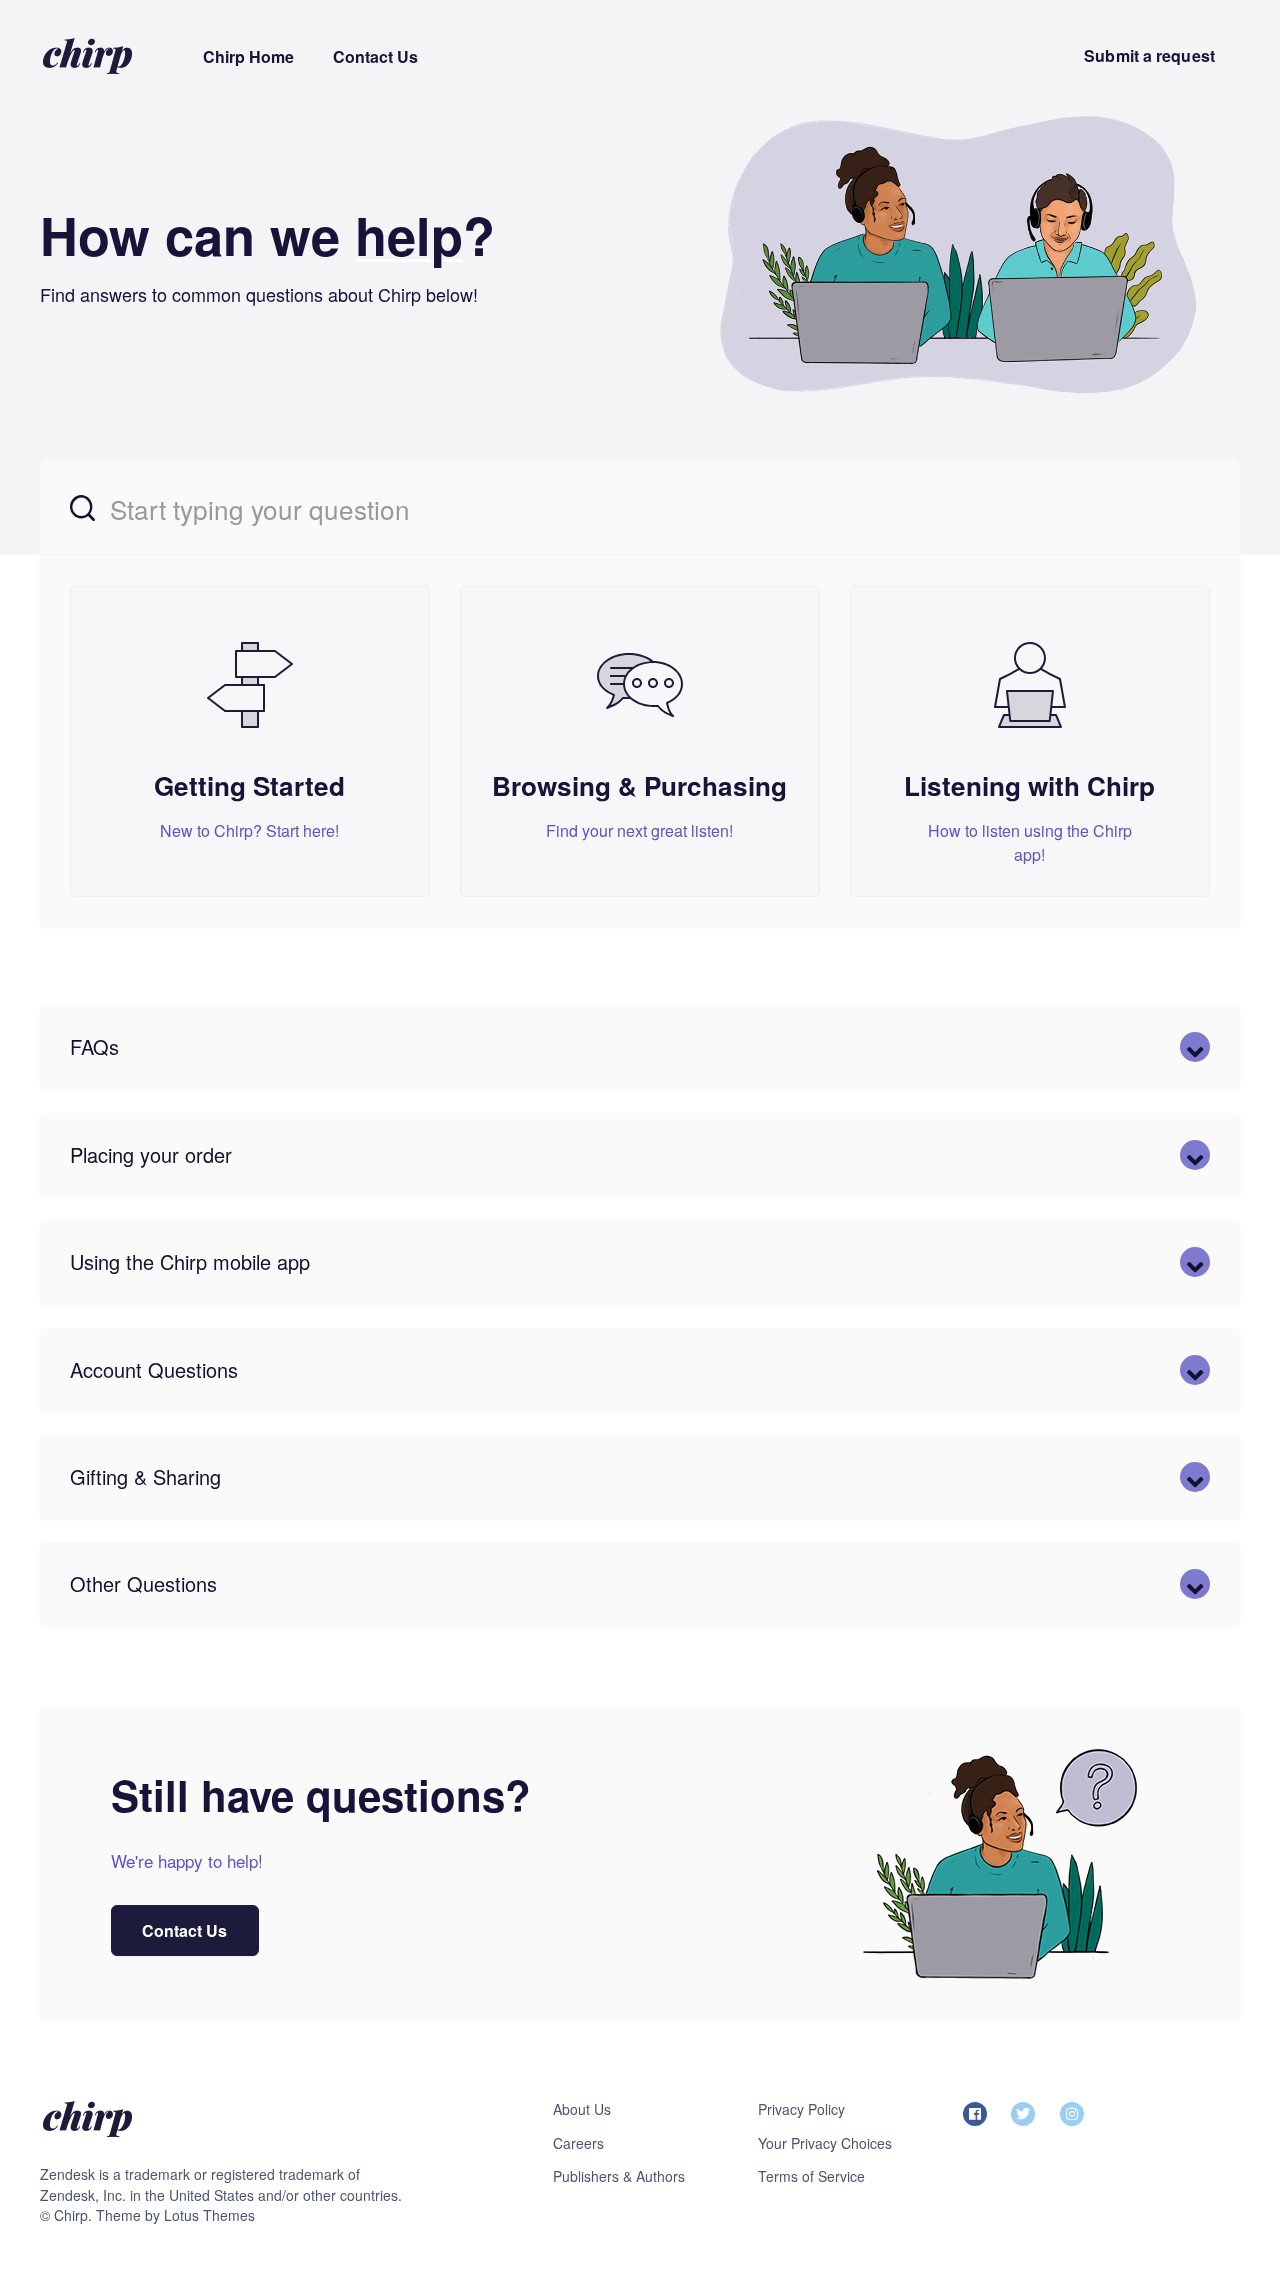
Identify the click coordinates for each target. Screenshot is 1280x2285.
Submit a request (1149, 55)
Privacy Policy (801, 2109)
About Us (582, 2109)
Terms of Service (811, 2176)
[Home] (87, 55)
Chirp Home (248, 56)
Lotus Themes (209, 2215)
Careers (578, 2143)
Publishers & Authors (619, 2176)
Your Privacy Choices (825, 2143)
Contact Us (375, 56)
